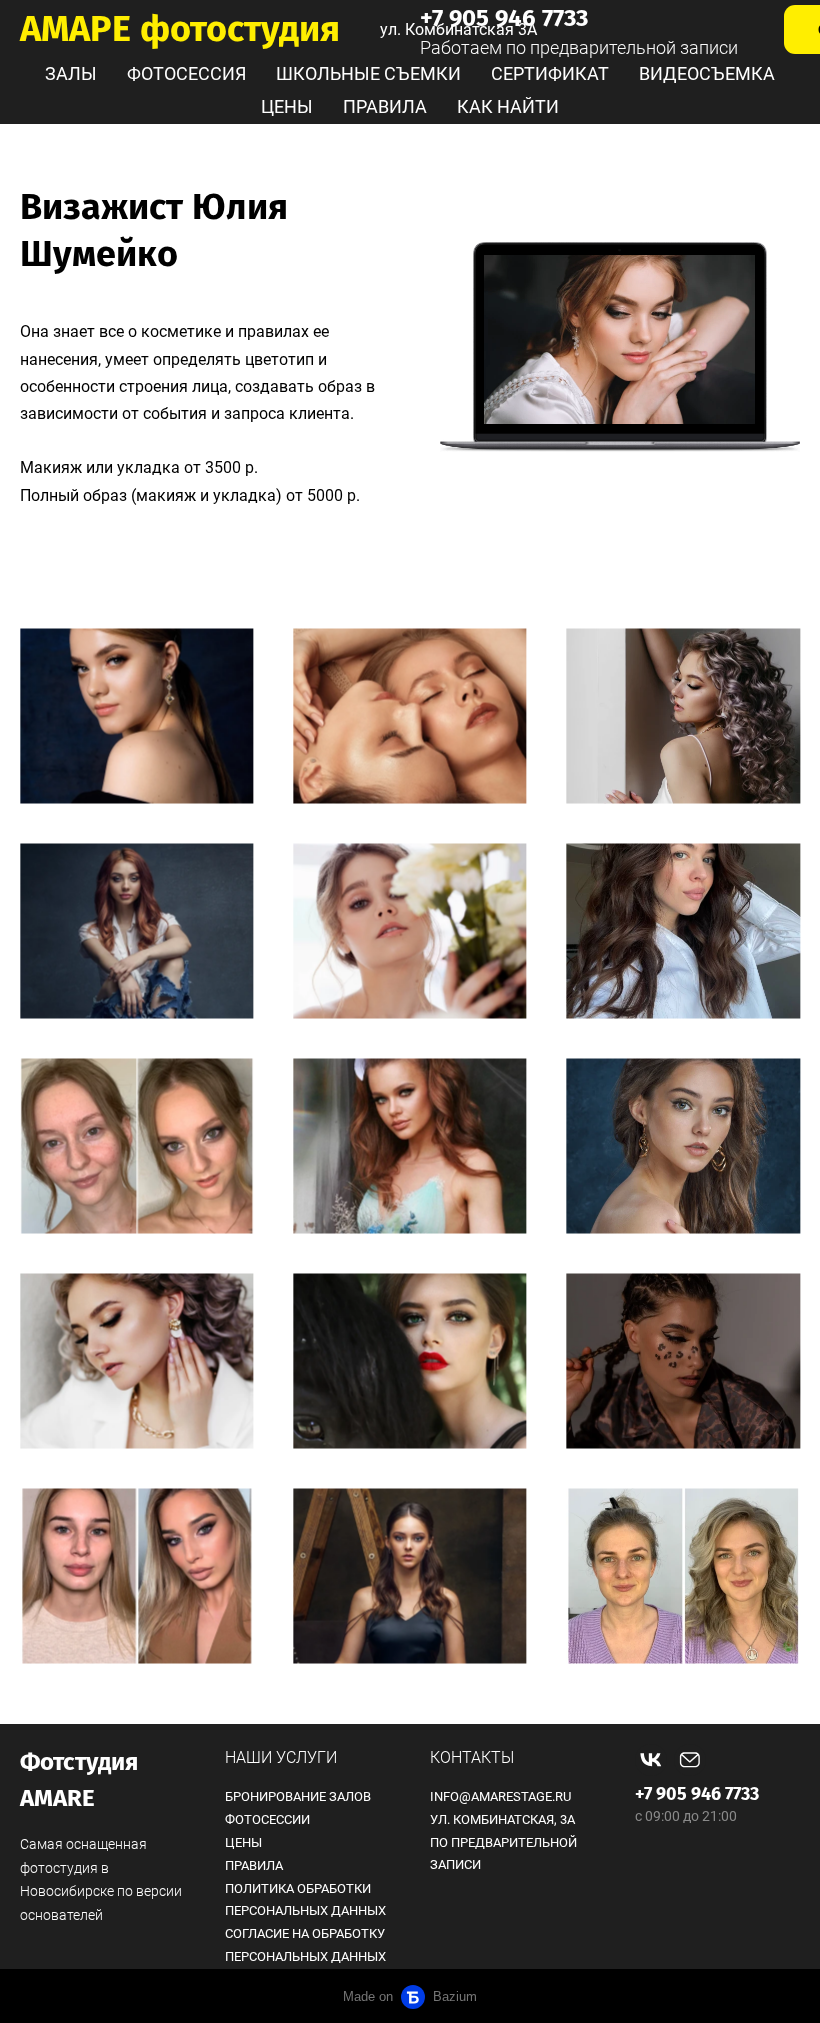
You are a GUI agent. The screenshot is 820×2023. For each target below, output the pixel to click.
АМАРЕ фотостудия (180, 29)
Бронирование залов (298, 1796)
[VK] (651, 1760)
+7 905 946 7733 (697, 1794)
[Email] (690, 1760)
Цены (243, 1842)
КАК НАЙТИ (508, 106)
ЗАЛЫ (71, 73)
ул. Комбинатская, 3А (502, 1819)
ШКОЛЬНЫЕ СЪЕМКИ (368, 73)
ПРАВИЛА (385, 106)
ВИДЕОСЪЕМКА (707, 73)
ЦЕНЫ (287, 106)
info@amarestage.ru (500, 1796)
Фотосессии (267, 1819)
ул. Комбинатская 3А (458, 29)
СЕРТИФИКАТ (550, 73)
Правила (254, 1865)
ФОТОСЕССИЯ (186, 73)
